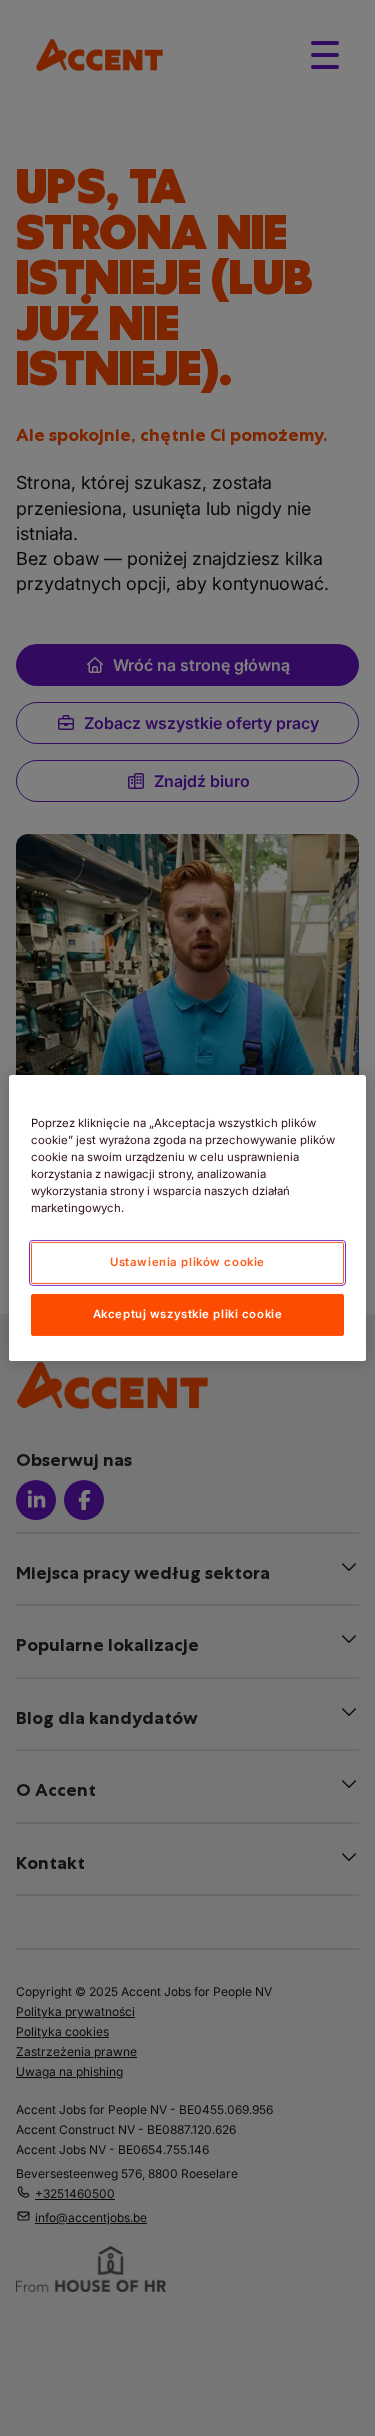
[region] (187, 1218)
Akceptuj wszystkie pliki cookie (188, 1314)
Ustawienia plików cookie (187, 1262)
